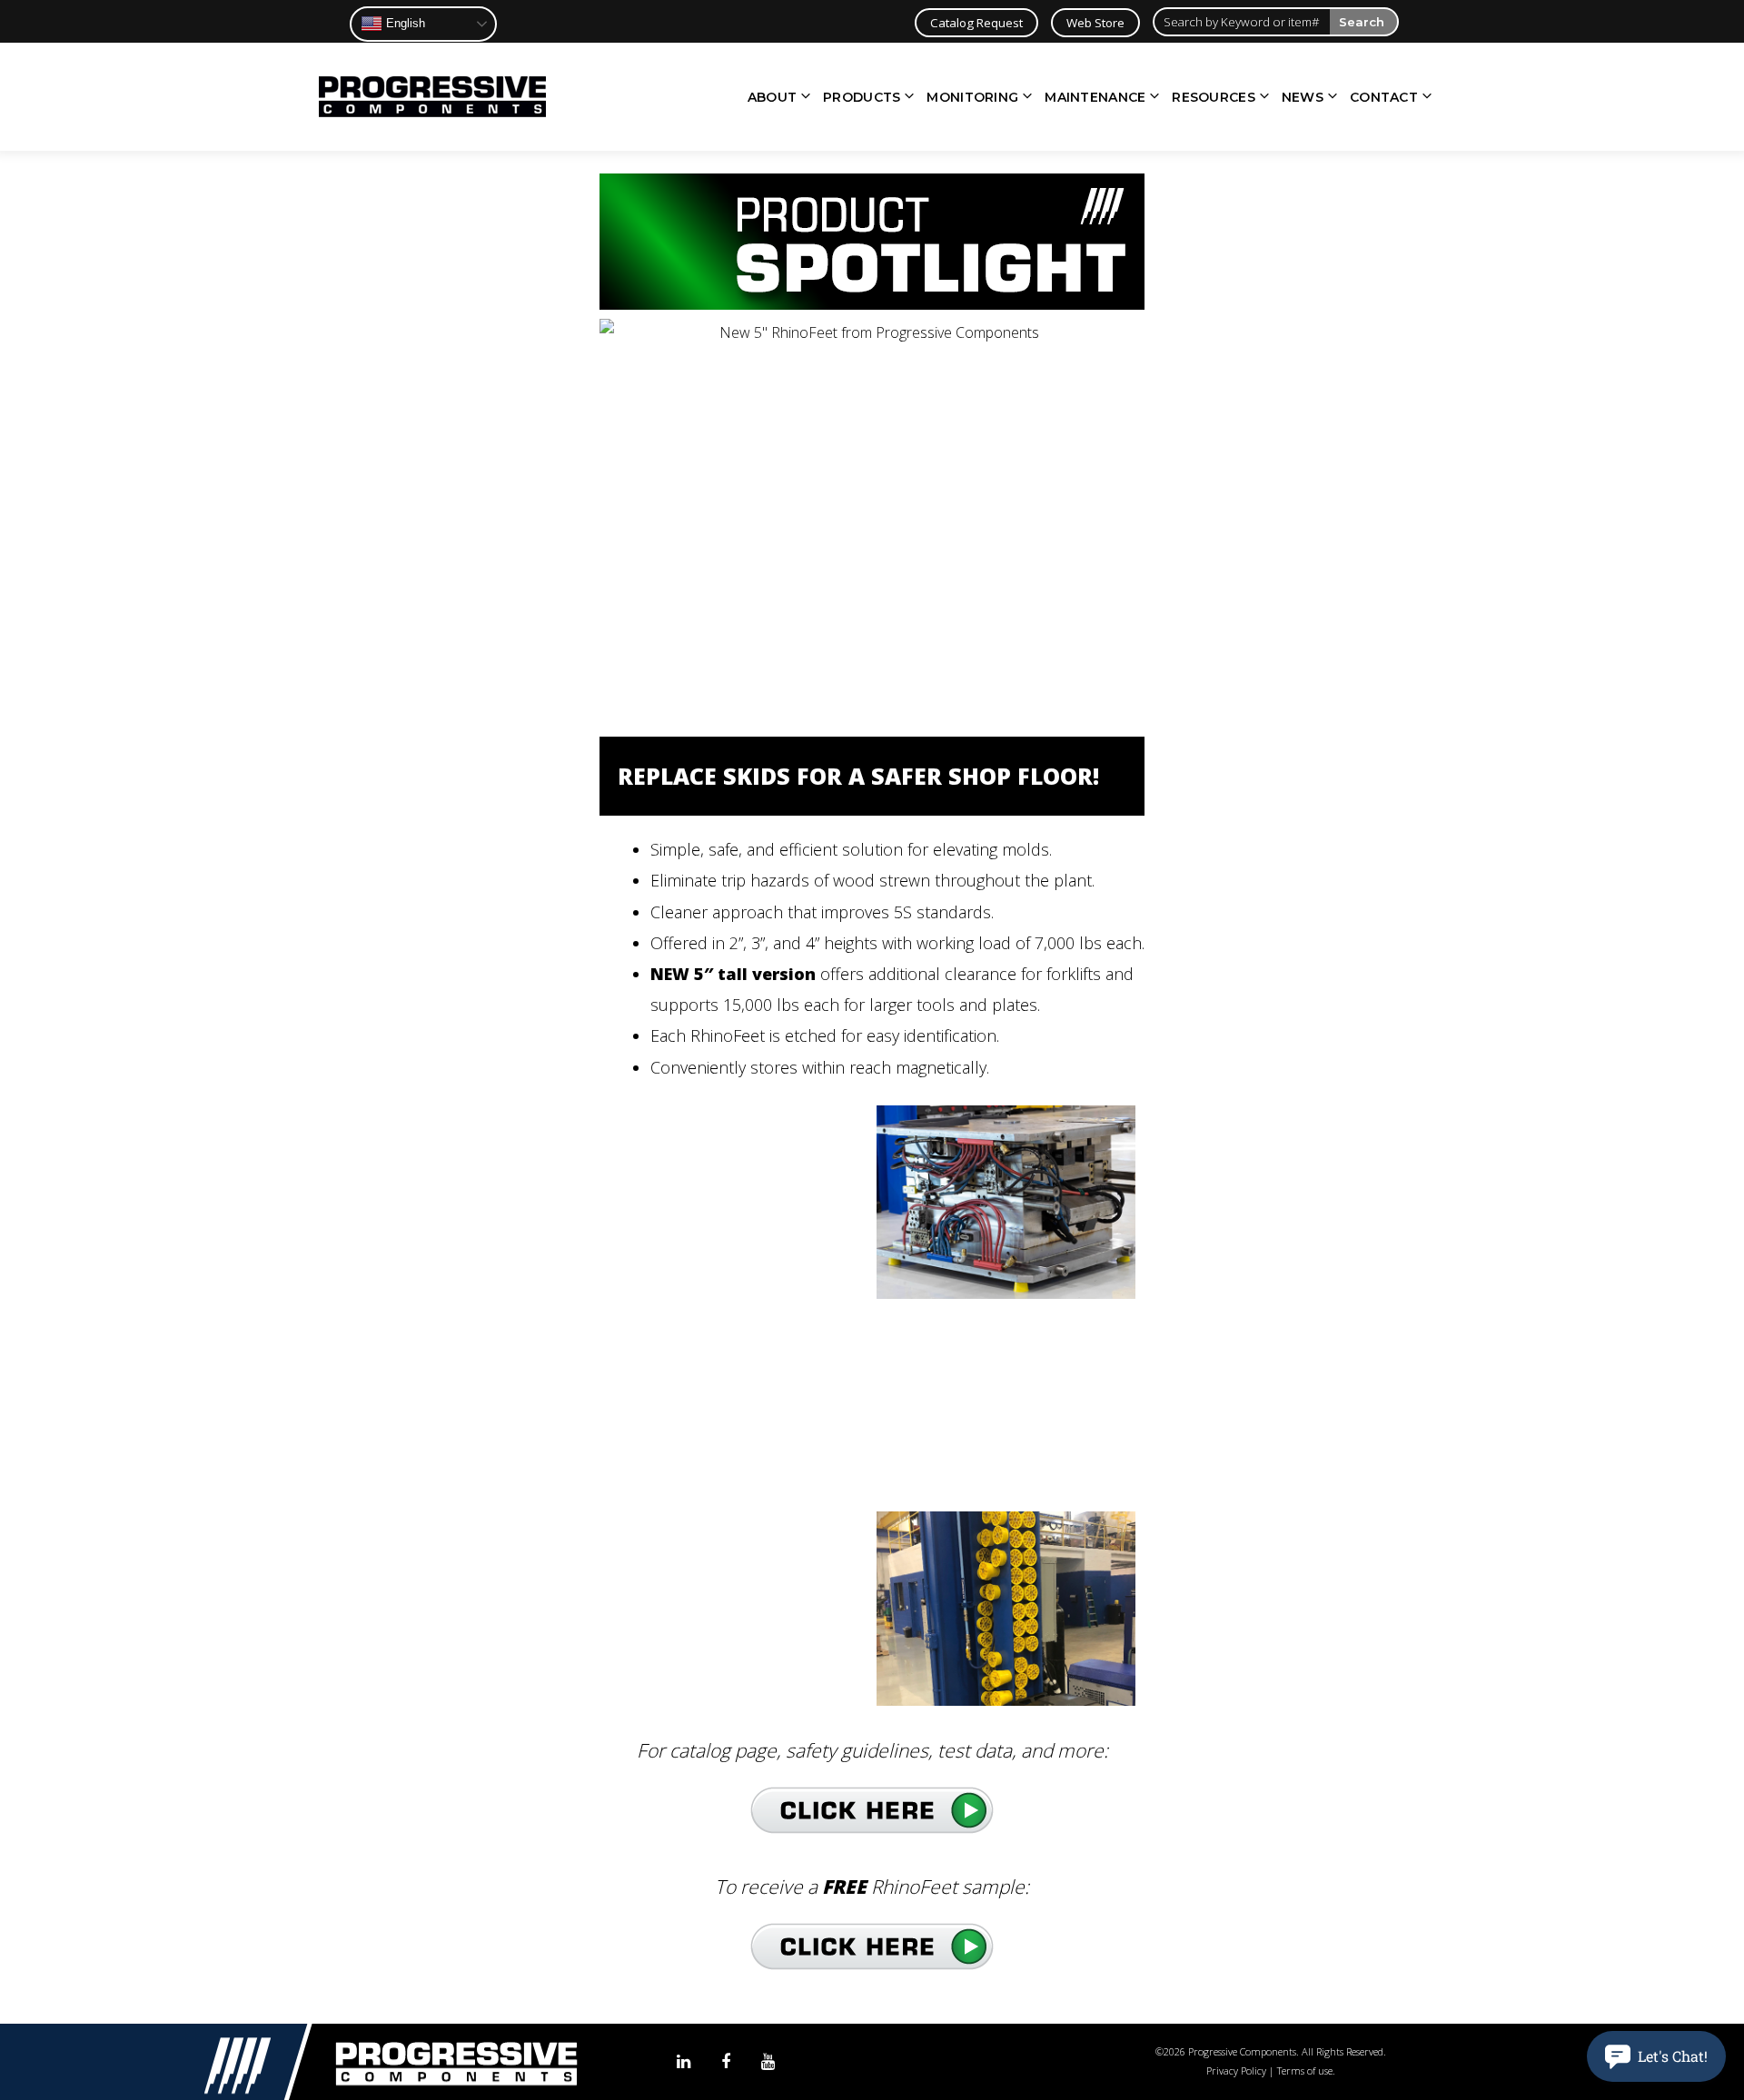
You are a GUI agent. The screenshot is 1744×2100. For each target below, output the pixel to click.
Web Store (1095, 23)
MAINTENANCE (1095, 97)
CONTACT (1384, 97)
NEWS (1303, 97)
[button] (1656, 2056)
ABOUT (772, 97)
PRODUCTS (862, 97)
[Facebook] (726, 2062)
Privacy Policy (1236, 2070)
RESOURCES (1214, 97)
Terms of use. (1306, 2070)
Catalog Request (976, 23)
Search (1362, 22)
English (404, 23)
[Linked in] (684, 2062)
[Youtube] (768, 2062)
